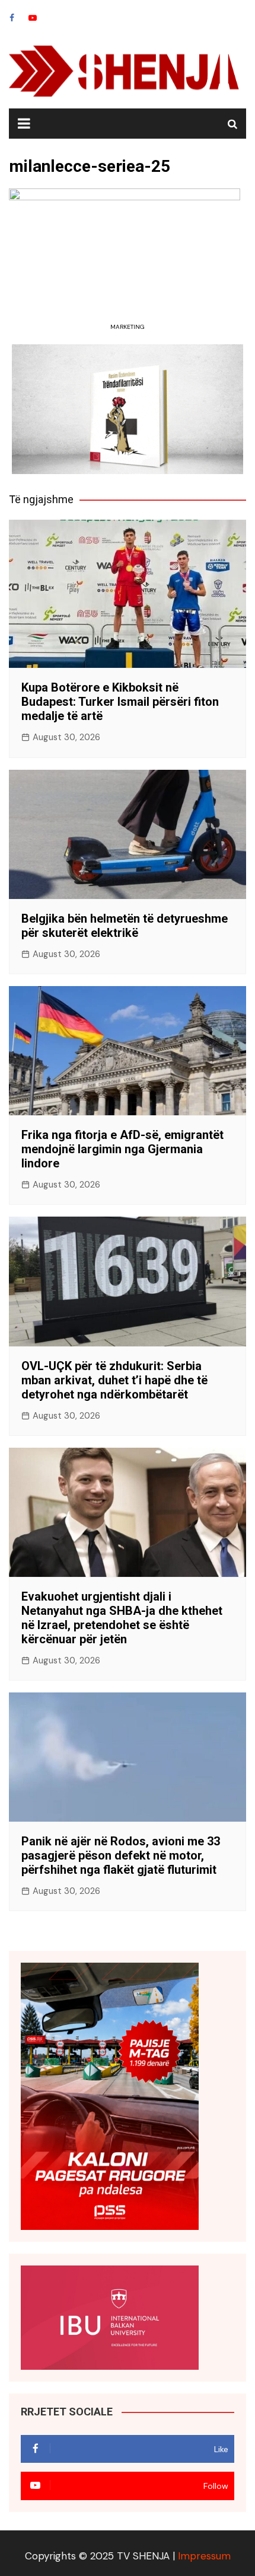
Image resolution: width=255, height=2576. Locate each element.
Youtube (33, 18)
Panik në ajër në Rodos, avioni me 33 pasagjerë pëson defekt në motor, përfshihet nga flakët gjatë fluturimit (121, 1855)
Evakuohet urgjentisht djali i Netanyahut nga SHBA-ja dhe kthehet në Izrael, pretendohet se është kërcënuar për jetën (122, 1618)
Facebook (12, 18)
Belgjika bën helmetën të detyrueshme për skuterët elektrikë (125, 926)
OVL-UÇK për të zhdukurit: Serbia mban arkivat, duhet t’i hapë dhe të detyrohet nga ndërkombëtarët (114, 1380)
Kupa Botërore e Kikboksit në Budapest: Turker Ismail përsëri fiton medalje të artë (120, 702)
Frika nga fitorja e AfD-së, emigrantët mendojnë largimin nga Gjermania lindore (122, 1149)
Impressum (204, 2556)
